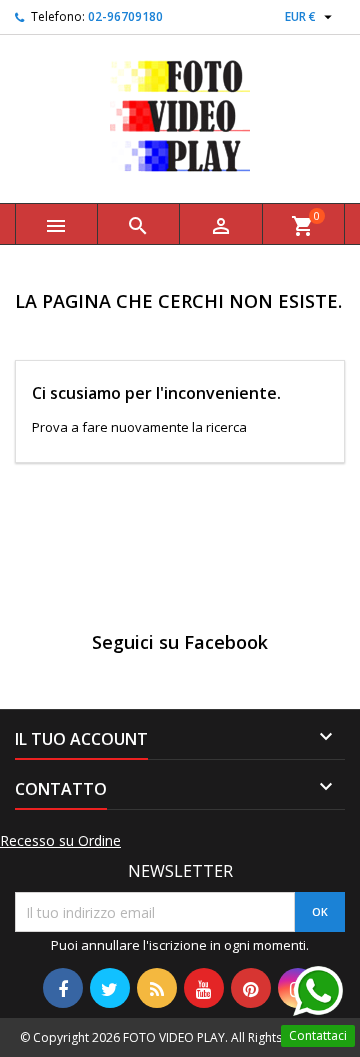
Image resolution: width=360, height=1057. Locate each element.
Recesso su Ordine (60, 841)
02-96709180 (125, 16)
